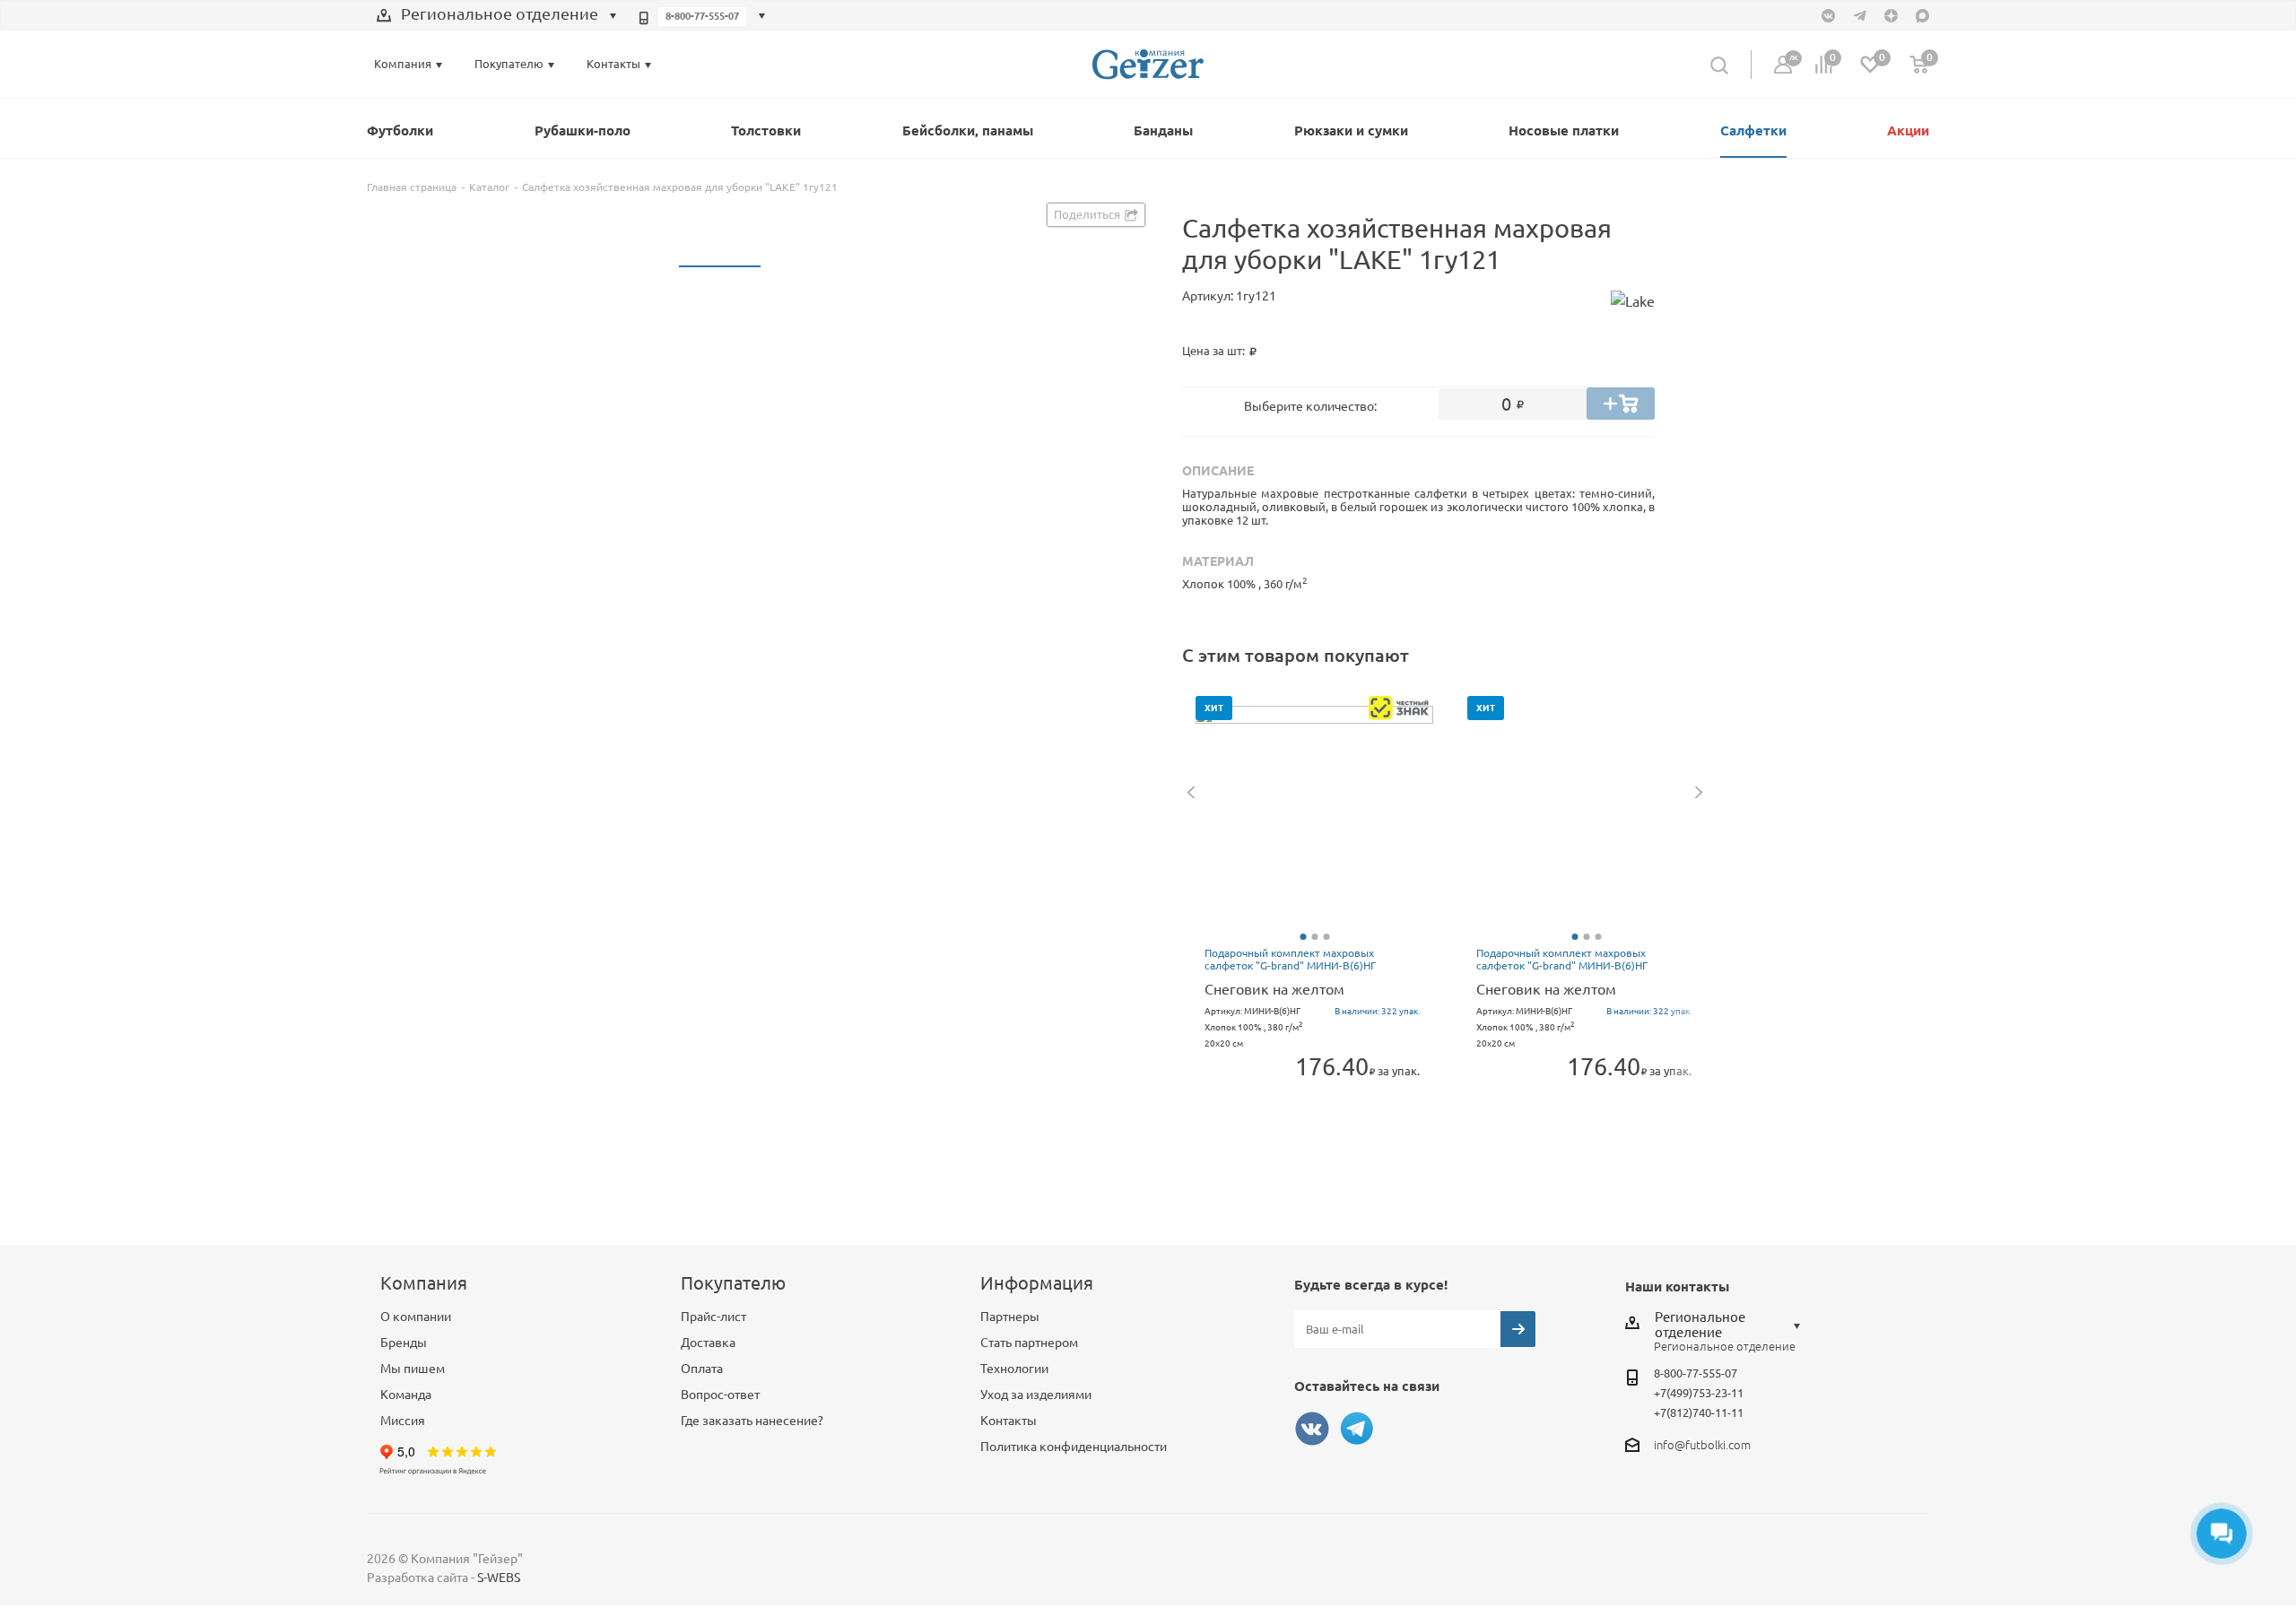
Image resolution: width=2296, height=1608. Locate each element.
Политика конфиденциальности (1074, 1447)
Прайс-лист (713, 1317)
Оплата (702, 1369)
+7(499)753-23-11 (1699, 1393)
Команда (406, 1395)
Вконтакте (1312, 1429)
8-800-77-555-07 (702, 16)
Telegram (1357, 1429)
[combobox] (497, 16)
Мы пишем (413, 1369)
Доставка (708, 1343)
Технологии (1014, 1369)
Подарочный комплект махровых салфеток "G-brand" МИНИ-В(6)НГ (1290, 959)
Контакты (1009, 1421)
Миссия (403, 1421)
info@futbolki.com (1702, 1445)
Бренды (404, 1343)
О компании (416, 1317)
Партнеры (1010, 1317)
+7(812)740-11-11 (1699, 1412)
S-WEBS (499, 1578)
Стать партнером (1029, 1343)
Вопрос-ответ (720, 1395)
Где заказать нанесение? (752, 1421)
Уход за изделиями (1036, 1395)
